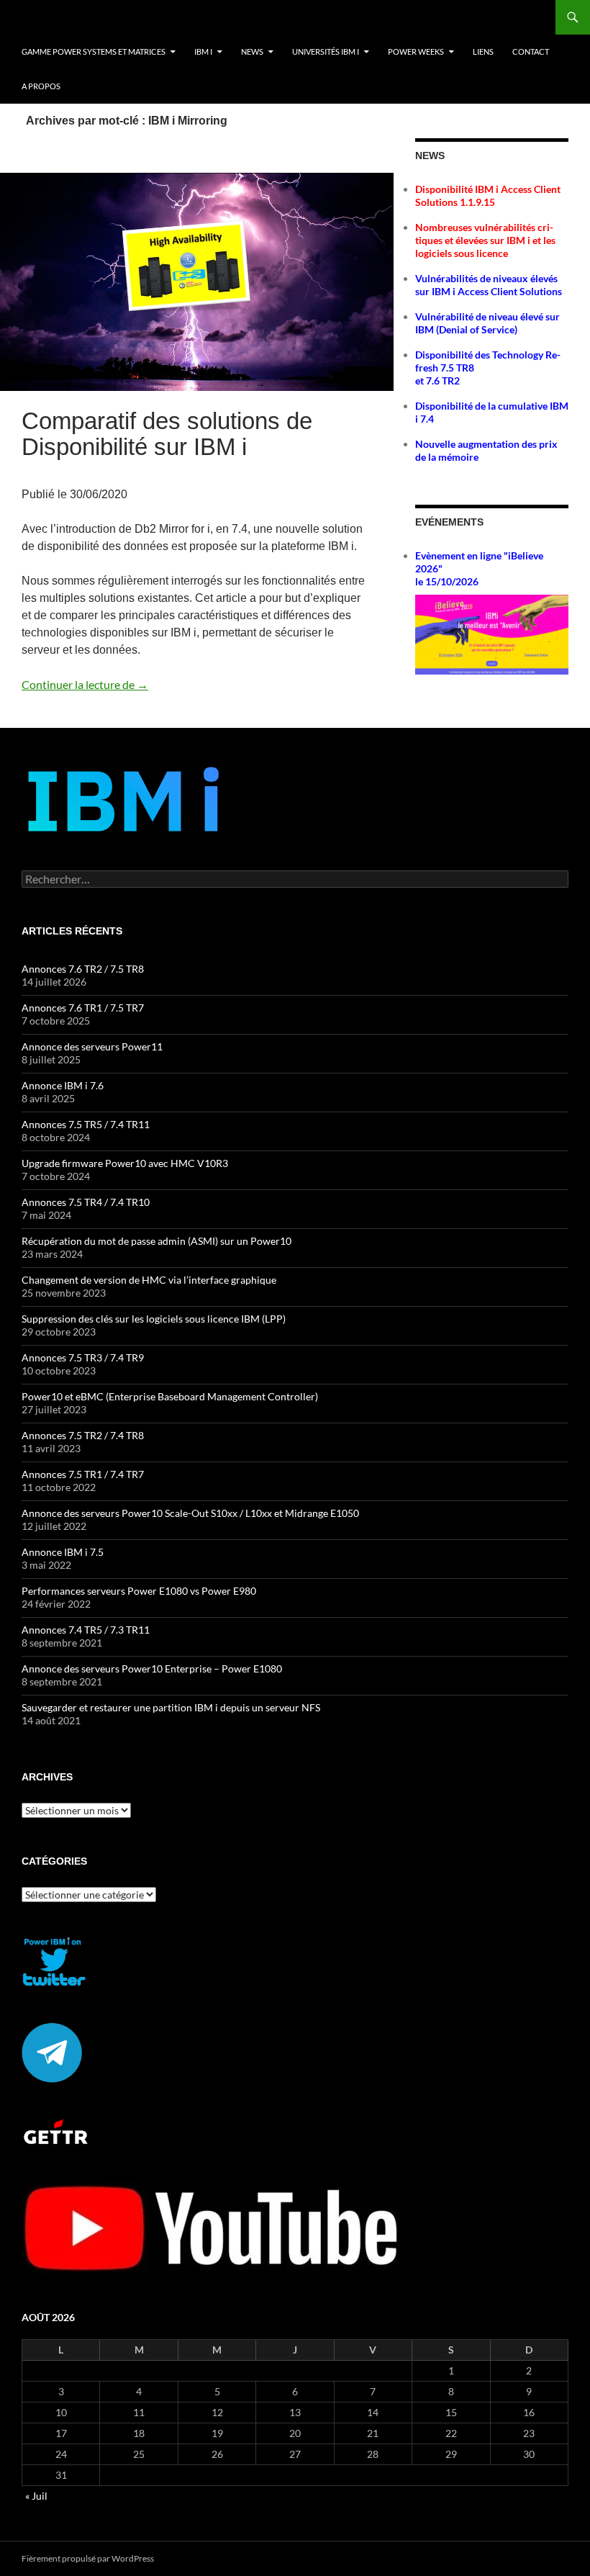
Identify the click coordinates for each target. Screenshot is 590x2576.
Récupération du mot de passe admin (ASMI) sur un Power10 (156, 1241)
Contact (531, 51)
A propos (41, 86)
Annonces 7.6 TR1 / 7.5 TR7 (83, 1008)
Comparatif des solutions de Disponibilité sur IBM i (167, 434)
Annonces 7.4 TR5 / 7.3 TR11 (86, 1630)
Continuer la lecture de (85, 684)
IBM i (203, 51)
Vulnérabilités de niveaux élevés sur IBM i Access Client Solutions (489, 285)
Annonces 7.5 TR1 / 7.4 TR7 (83, 1474)
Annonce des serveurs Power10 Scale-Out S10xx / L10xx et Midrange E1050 (190, 1513)
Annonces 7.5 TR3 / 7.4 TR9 (83, 1357)
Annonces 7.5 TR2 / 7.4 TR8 (83, 1435)
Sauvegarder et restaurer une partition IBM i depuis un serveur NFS (171, 1707)
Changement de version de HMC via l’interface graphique (149, 1280)
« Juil (36, 2496)
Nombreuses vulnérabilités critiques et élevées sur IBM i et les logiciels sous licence (485, 240)
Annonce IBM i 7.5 (63, 1552)
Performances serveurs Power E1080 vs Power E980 (139, 1591)
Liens (483, 51)
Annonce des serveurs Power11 (92, 1046)
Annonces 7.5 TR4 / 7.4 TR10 (86, 1202)
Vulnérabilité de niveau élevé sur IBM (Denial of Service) (487, 323)
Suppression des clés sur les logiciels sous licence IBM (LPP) (154, 1319)
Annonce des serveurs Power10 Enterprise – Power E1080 (152, 1668)
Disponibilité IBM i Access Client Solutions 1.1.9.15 (488, 195)
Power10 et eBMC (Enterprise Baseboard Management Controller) (170, 1396)
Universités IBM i (326, 51)
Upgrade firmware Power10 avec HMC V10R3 (125, 1163)
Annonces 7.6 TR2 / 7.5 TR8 (83, 969)
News (252, 51)
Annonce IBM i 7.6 (63, 1085)
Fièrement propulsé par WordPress (88, 2558)
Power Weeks (416, 51)
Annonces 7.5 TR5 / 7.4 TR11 (86, 1124)
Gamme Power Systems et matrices (94, 51)
